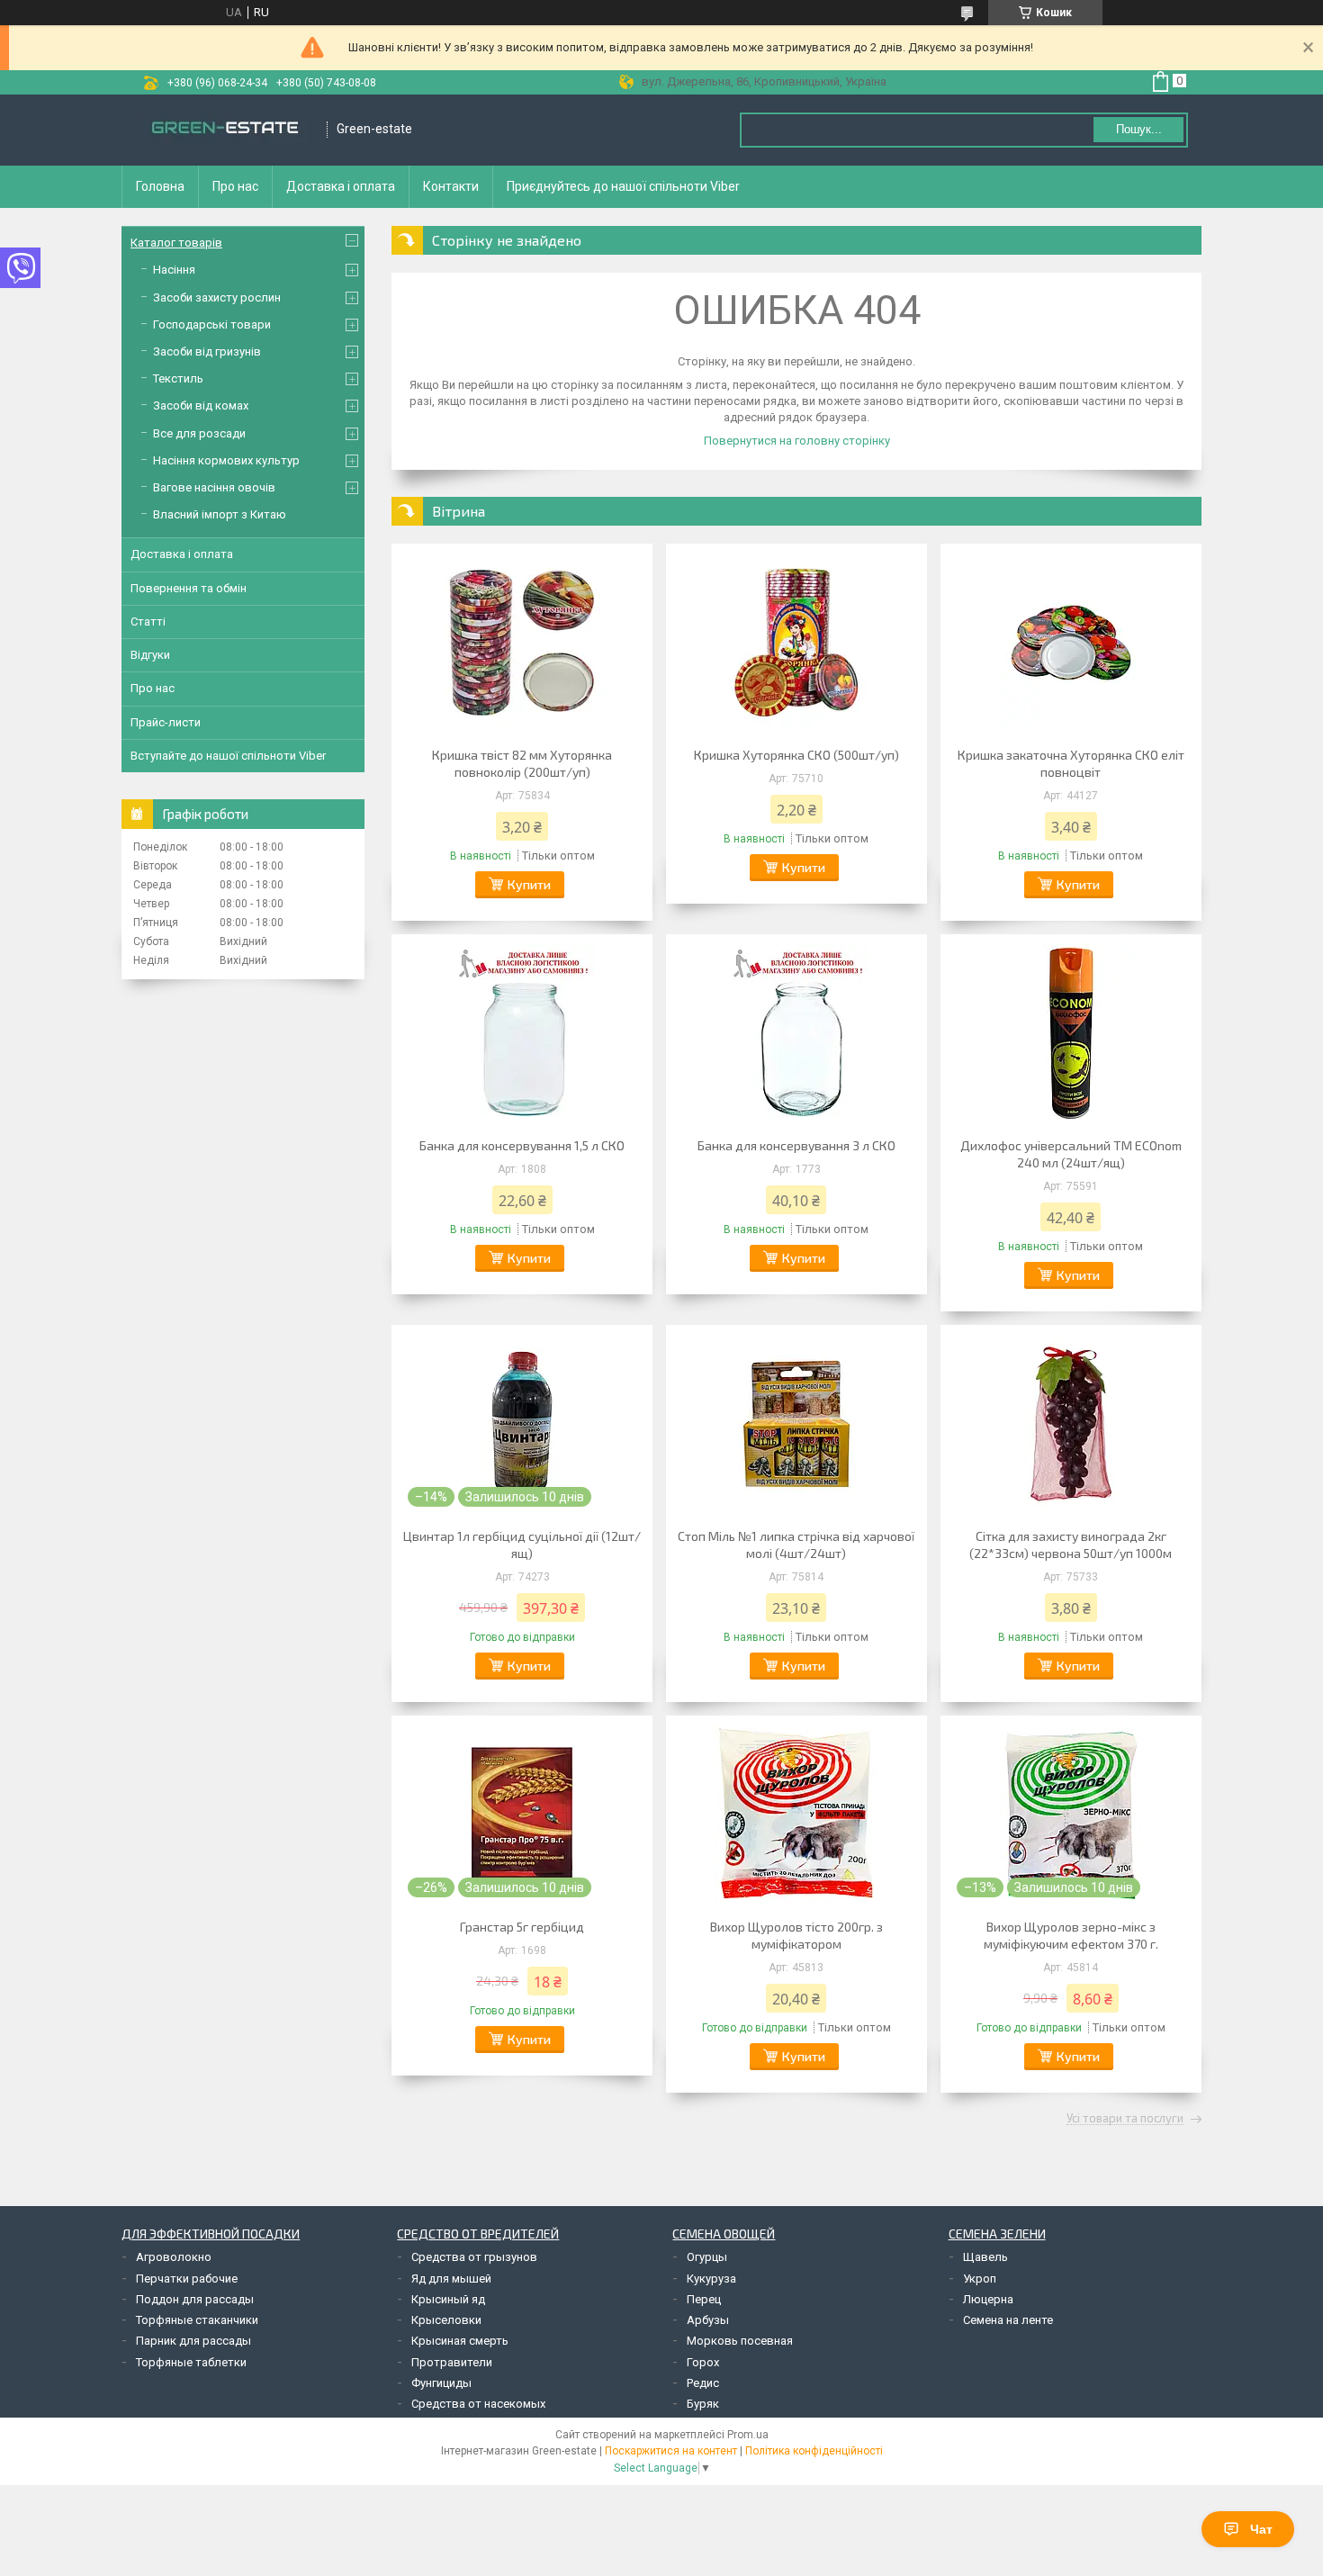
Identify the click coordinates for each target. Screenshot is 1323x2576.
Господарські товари (212, 324)
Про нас (235, 186)
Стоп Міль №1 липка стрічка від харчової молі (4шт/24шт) (796, 1545)
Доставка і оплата (341, 186)
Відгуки (150, 655)
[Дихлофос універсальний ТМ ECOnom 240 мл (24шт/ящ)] (1071, 1033)
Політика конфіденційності (814, 2451)
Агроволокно (174, 2257)
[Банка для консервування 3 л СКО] (796, 1033)
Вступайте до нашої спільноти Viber (228, 756)
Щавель (985, 2257)
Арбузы (708, 2320)
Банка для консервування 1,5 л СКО (522, 1145)
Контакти (451, 186)
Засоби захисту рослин (217, 297)
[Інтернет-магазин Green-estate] (225, 130)
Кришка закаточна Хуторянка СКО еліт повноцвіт (1071, 763)
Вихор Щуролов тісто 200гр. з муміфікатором (796, 1935)
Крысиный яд (448, 2299)
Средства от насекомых (478, 2404)
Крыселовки (446, 2320)
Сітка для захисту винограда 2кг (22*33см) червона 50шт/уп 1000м (1071, 1545)
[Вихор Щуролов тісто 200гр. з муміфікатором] (796, 1815)
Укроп (980, 2279)
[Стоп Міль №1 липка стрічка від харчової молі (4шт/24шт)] (796, 1424)
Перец (704, 2299)
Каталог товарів (176, 243)
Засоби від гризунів (207, 351)
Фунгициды (441, 2383)
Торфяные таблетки (191, 2362)
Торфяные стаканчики (197, 2320)
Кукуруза (711, 2279)
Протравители (452, 2362)
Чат (1261, 2529)
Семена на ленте (1008, 2320)
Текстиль (178, 378)
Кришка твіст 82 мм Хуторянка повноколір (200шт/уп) (522, 763)
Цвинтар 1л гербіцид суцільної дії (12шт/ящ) (522, 1545)
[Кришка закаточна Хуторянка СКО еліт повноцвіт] (1071, 643)
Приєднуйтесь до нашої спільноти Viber (623, 186)
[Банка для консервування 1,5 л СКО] (522, 1033)
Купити (529, 884)
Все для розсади (199, 433)
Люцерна (988, 2299)
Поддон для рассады (195, 2299)
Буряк (703, 2404)
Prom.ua (748, 2435)
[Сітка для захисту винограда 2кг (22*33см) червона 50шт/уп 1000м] (1071, 1424)
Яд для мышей (451, 2279)
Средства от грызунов (474, 2257)
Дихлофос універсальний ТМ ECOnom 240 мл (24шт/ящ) (1071, 1154)
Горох (703, 2362)
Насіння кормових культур (226, 460)
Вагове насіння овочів (214, 487)
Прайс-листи (166, 722)
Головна (160, 186)
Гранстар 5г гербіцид (522, 1927)
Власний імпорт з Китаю (220, 514)
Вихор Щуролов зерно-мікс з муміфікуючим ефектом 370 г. (1071, 1935)
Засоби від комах (201, 405)
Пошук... (1139, 129)
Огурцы (707, 2257)
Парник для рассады (193, 2341)
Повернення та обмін (189, 588)
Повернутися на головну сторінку (797, 441)
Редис (703, 2383)
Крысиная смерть (460, 2341)
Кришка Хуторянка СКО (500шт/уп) (796, 755)
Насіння (174, 270)
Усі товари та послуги (1125, 2119)
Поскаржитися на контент (671, 2451)
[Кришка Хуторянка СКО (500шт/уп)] (796, 643)
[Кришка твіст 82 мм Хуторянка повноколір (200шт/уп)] (522, 643)
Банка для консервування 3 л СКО (796, 1145)
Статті (148, 621)
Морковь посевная (740, 2341)
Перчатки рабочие (187, 2279)
